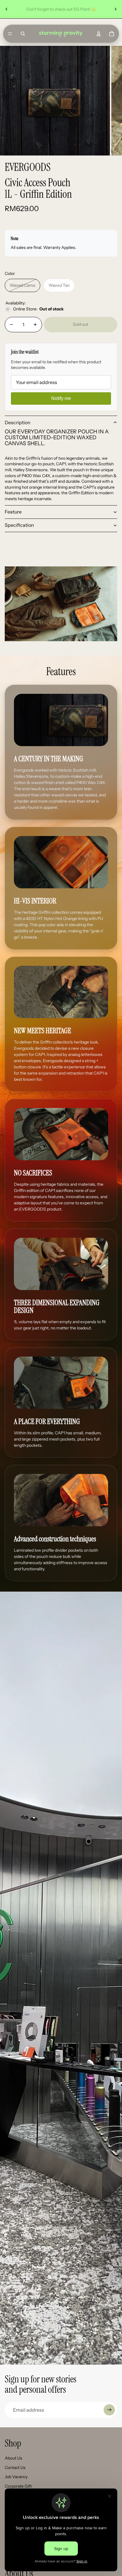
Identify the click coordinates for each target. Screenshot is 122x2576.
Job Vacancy (16, 2477)
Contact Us (15, 2468)
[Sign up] (109, 2410)
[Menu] (10, 34)
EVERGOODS (28, 167)
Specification (19, 525)
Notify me (61, 398)
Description (18, 422)
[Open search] (23, 34)
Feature (13, 512)
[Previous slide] (7, 9)
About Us (13, 2458)
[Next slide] (115, 9)
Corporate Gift (18, 2486)
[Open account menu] (99, 34)
